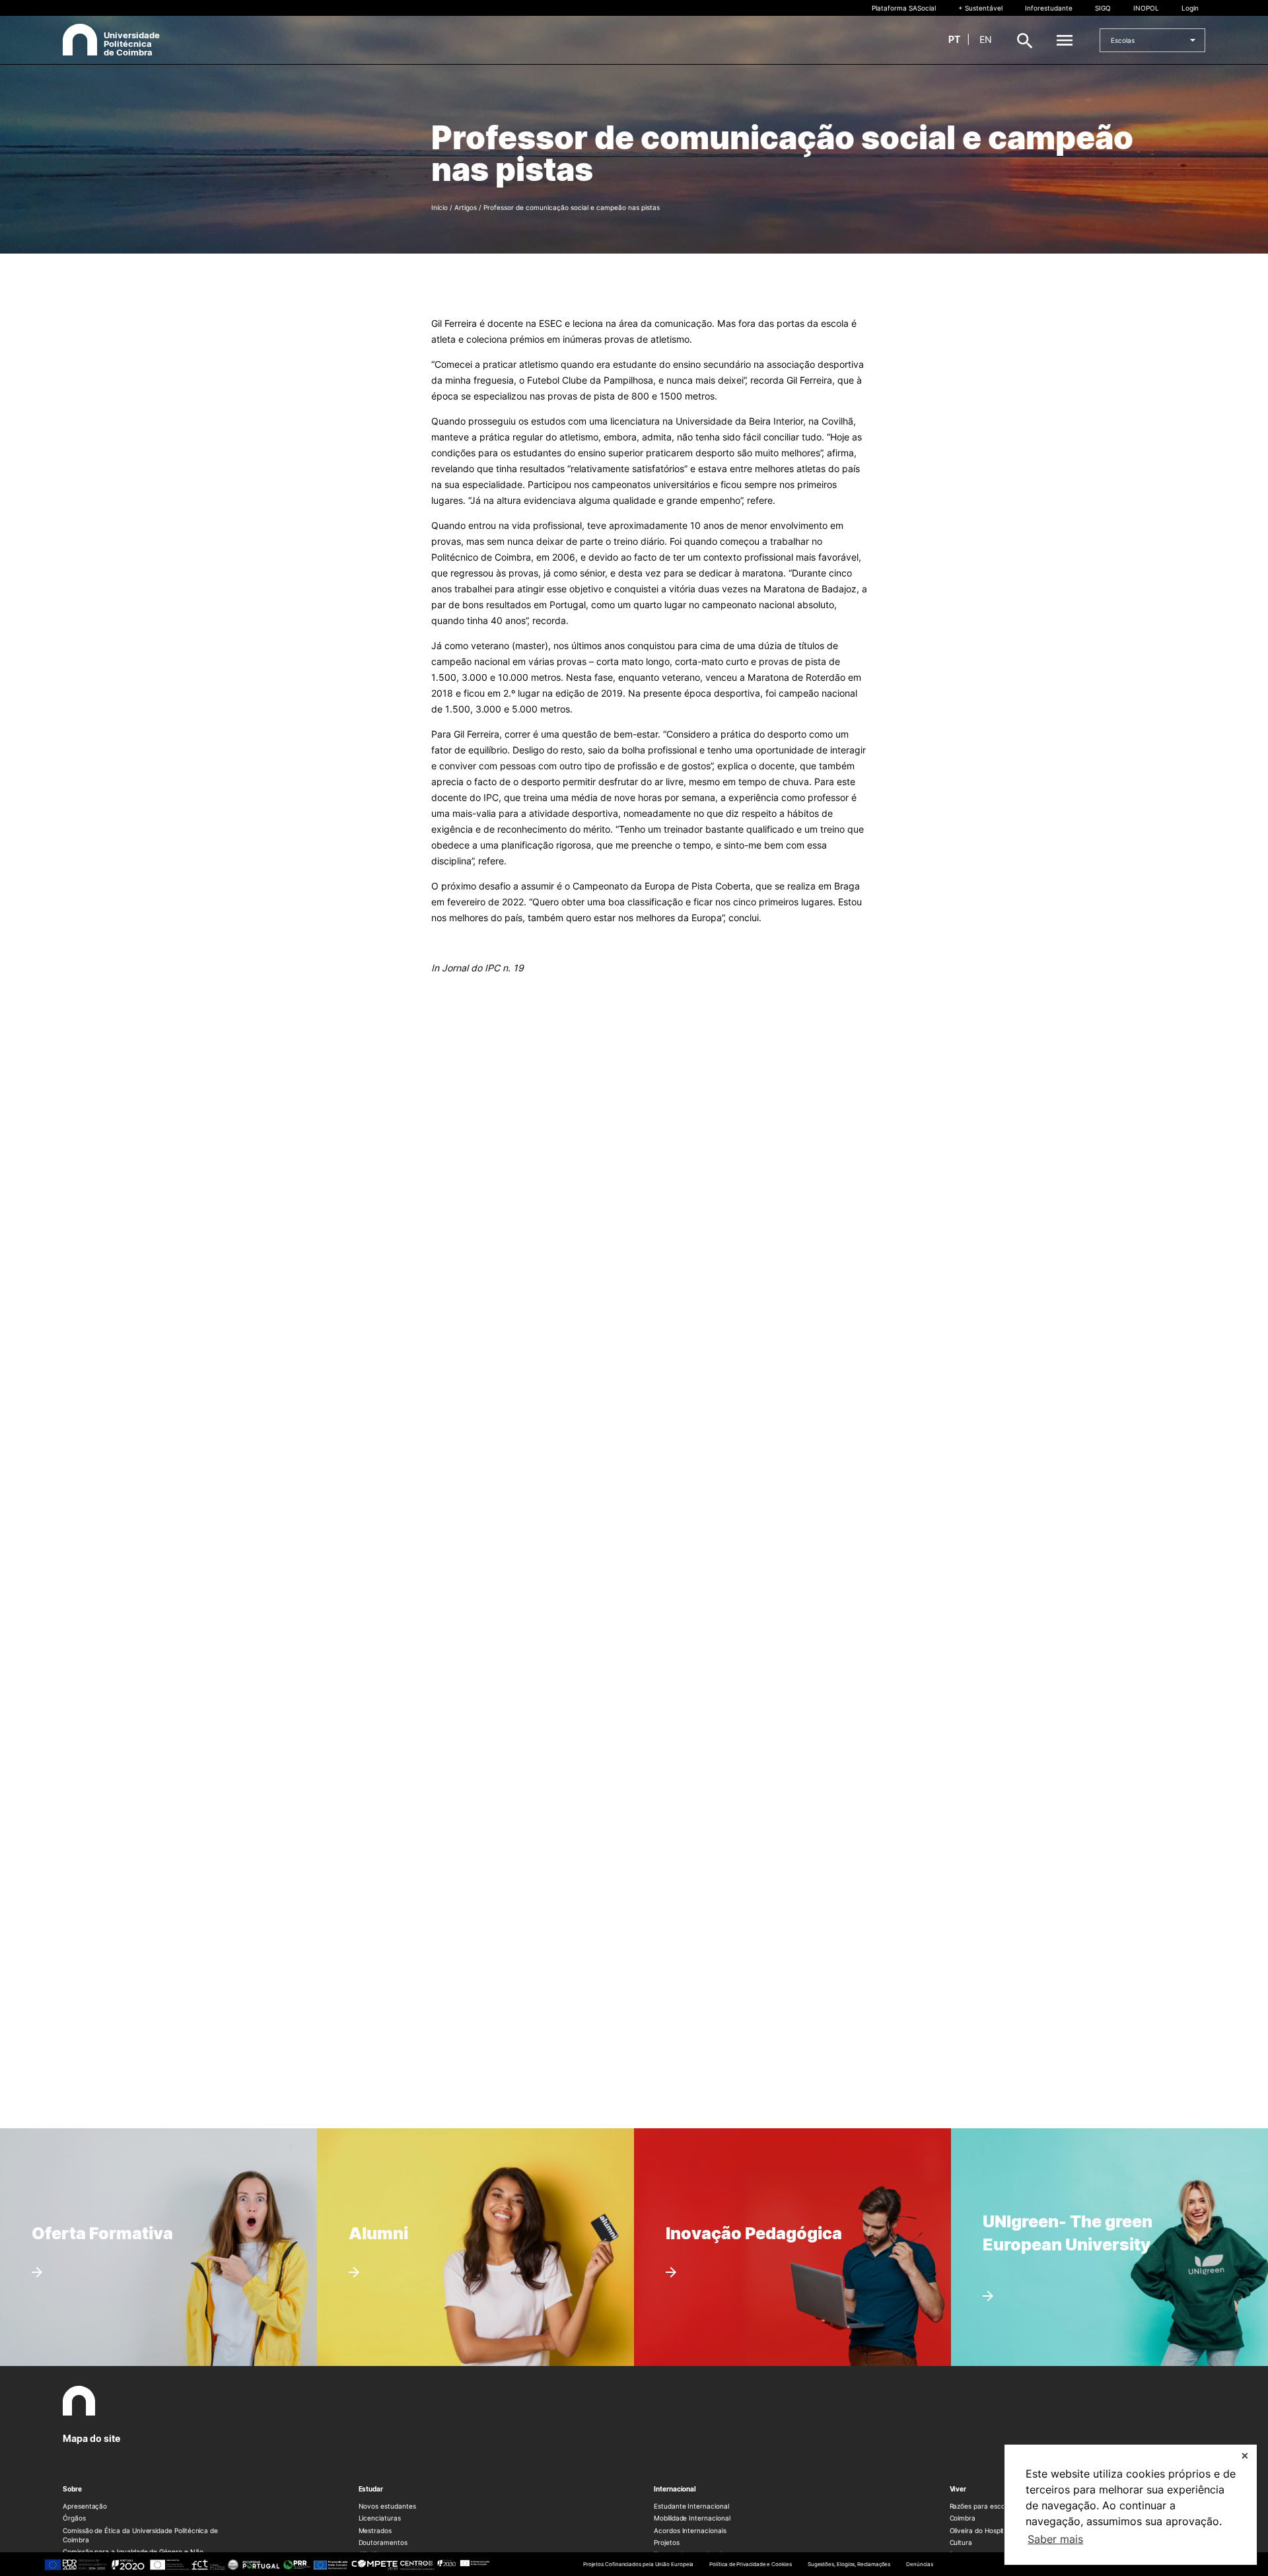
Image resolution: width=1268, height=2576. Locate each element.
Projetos (667, 2542)
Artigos (466, 207)
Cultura (961, 2542)
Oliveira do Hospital (980, 2530)
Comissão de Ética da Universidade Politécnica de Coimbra (140, 2535)
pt (954, 39)
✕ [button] (1245, 2455)
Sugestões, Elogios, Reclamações (849, 2564)
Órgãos (74, 2518)
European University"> (1052, 2192)
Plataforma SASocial (904, 8)
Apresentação (85, 2506)
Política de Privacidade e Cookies (750, 2564)
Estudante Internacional (691, 2506)
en (986, 39)
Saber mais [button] (1055, 2539)
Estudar (371, 2489)
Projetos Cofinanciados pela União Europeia (639, 2564)
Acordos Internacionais (690, 2530)
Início (440, 207)
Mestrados (375, 2530)
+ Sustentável (980, 8)
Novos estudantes (387, 2506)
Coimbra (963, 2518)
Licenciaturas (380, 2518)
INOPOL (1146, 8)
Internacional (675, 2489)
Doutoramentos (383, 2542)
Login (1190, 8)
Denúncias (919, 2564)
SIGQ (1103, 8)
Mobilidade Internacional (692, 2518)
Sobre (72, 2489)
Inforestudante (1049, 8)
